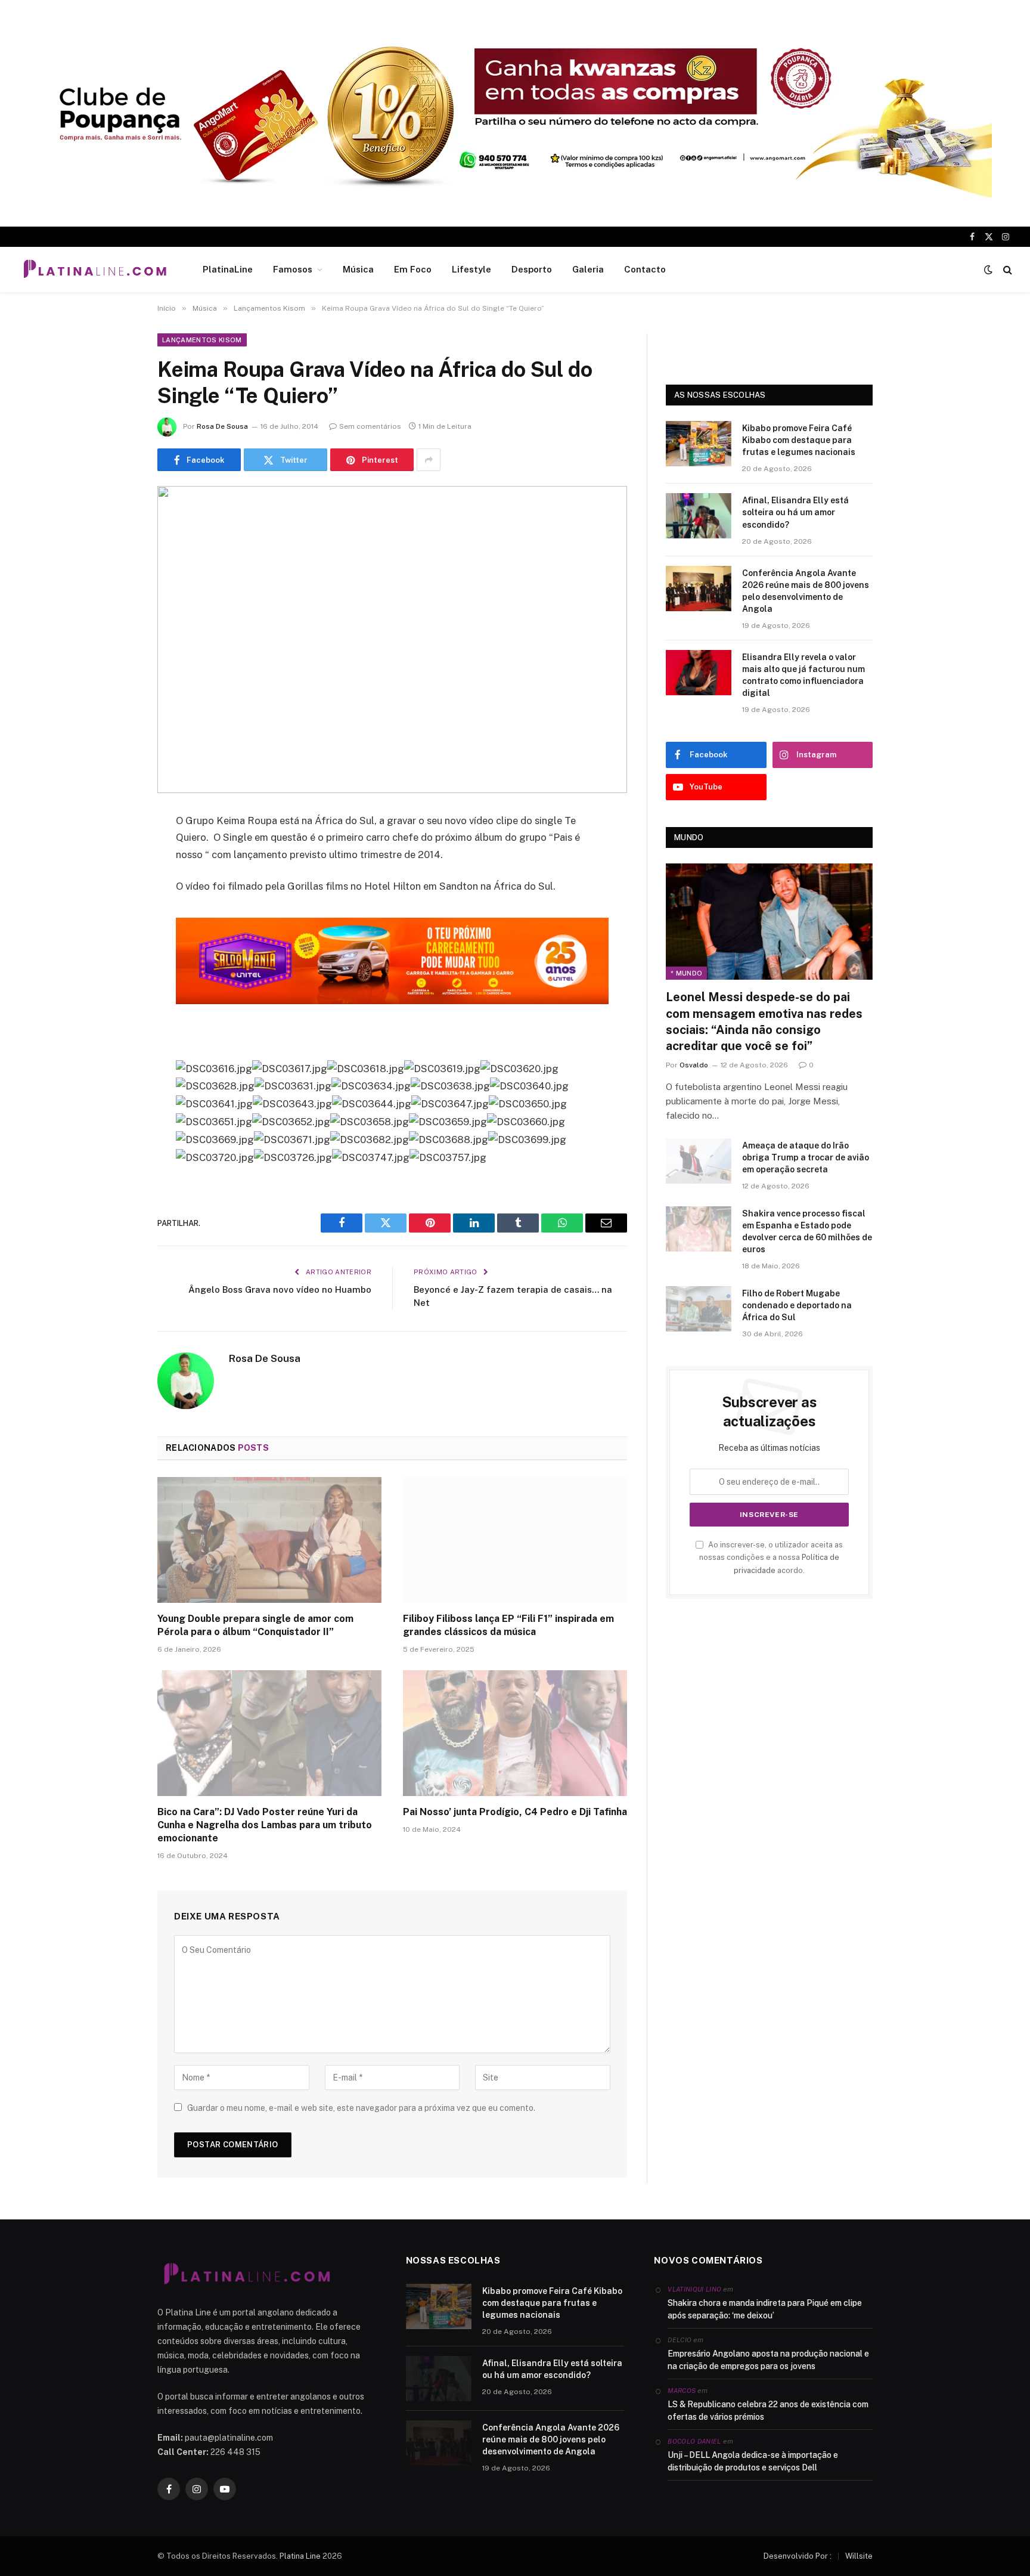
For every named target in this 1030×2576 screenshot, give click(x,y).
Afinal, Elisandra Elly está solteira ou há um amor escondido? (795, 512)
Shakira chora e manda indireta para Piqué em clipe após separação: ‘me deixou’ (765, 2309)
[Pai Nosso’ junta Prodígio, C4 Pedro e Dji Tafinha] (515, 1733)
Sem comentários (370, 426)
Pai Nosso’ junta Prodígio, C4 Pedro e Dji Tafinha (515, 1812)
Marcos (682, 2391)
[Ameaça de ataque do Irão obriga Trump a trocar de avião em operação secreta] (699, 1161)
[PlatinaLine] (95, 270)
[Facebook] (116, 852)
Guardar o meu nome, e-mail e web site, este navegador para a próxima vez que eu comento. (361, 2108)
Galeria (588, 269)
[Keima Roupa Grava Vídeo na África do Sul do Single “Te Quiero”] (392, 640)
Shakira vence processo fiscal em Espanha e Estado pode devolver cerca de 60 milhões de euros (807, 1231)
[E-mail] (116, 974)
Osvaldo (694, 1065)
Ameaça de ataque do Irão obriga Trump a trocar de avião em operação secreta (806, 1157)
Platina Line (300, 2556)
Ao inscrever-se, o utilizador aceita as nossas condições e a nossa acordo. (771, 1558)
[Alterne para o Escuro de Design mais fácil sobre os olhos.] (988, 270)
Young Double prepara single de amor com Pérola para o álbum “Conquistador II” (255, 1625)
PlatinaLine (228, 269)
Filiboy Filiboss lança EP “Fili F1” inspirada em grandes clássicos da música (508, 1625)
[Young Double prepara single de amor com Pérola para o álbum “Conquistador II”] (269, 1540)
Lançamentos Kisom (202, 340)
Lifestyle (471, 269)
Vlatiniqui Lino (694, 2289)
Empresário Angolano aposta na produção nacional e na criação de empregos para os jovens (768, 2360)
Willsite (859, 2556)
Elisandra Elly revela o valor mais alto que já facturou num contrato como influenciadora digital (803, 675)
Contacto (645, 269)
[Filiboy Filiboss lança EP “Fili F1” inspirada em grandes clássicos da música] (515, 1540)
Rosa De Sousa (222, 426)
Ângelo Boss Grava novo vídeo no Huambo (280, 1289)
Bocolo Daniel (694, 2441)
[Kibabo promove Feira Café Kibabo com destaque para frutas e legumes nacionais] (699, 444)
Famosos (293, 269)
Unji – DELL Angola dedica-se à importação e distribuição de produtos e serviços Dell (753, 2461)
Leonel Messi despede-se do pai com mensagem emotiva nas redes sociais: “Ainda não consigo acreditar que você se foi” (764, 1021)
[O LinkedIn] (116, 913)
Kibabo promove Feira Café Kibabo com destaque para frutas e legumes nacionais (799, 440)
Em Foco (413, 269)
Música (358, 269)
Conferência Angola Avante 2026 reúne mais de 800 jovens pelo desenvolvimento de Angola (806, 591)
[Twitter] (116, 883)
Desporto (532, 269)
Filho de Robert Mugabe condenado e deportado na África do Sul (797, 1305)
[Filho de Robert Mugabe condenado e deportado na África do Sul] (699, 1309)
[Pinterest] (116, 943)
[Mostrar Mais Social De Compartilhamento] (429, 460)
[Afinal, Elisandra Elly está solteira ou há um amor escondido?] (699, 516)
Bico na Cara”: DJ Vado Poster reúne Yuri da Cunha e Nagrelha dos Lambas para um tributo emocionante (265, 1825)
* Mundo (686, 973)
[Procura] (1006, 270)
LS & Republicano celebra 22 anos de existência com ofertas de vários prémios (768, 2411)
